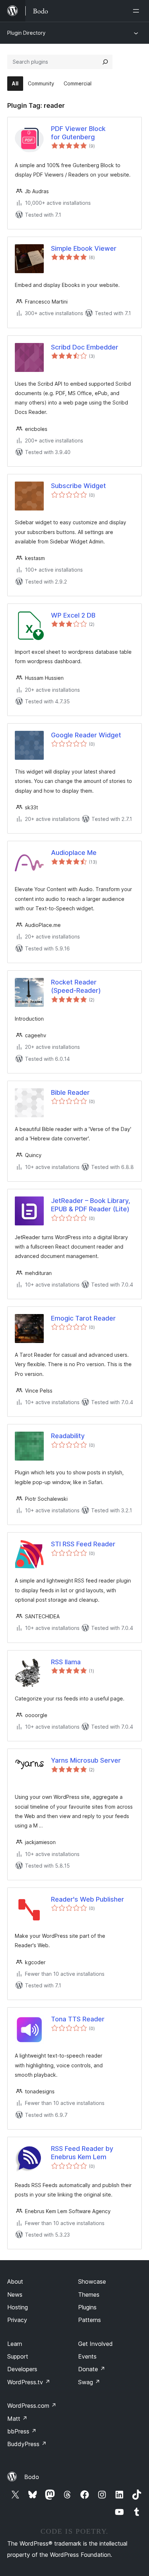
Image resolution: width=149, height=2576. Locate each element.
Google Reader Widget (86, 735)
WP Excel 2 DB (73, 615)
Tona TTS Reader (78, 2019)
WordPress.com (32, 2406)
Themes (89, 2295)
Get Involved (95, 2344)
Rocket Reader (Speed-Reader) (76, 986)
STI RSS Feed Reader (83, 1544)
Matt (17, 2419)
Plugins (87, 2307)
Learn (15, 2344)
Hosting (18, 2307)
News (15, 2295)
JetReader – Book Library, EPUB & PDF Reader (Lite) (91, 1205)
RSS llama (66, 1662)
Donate (92, 2369)
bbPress (22, 2431)
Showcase (92, 2281)
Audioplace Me (74, 853)
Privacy (17, 2320)
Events (87, 2356)
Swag (89, 2382)
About (15, 2281)
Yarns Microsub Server (86, 1760)
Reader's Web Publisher (88, 1899)
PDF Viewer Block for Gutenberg (78, 133)
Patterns (90, 2320)
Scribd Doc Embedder (85, 347)
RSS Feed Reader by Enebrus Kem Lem (82, 2153)
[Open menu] (137, 11)
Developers (22, 2369)
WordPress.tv (29, 2382)
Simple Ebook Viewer (84, 248)
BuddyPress (27, 2444)
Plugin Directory (26, 33)
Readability (68, 1436)
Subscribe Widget (78, 486)
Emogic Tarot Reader (83, 1318)
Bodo (32, 2477)
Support (18, 2356)
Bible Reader (70, 1092)
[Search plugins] (105, 62)
